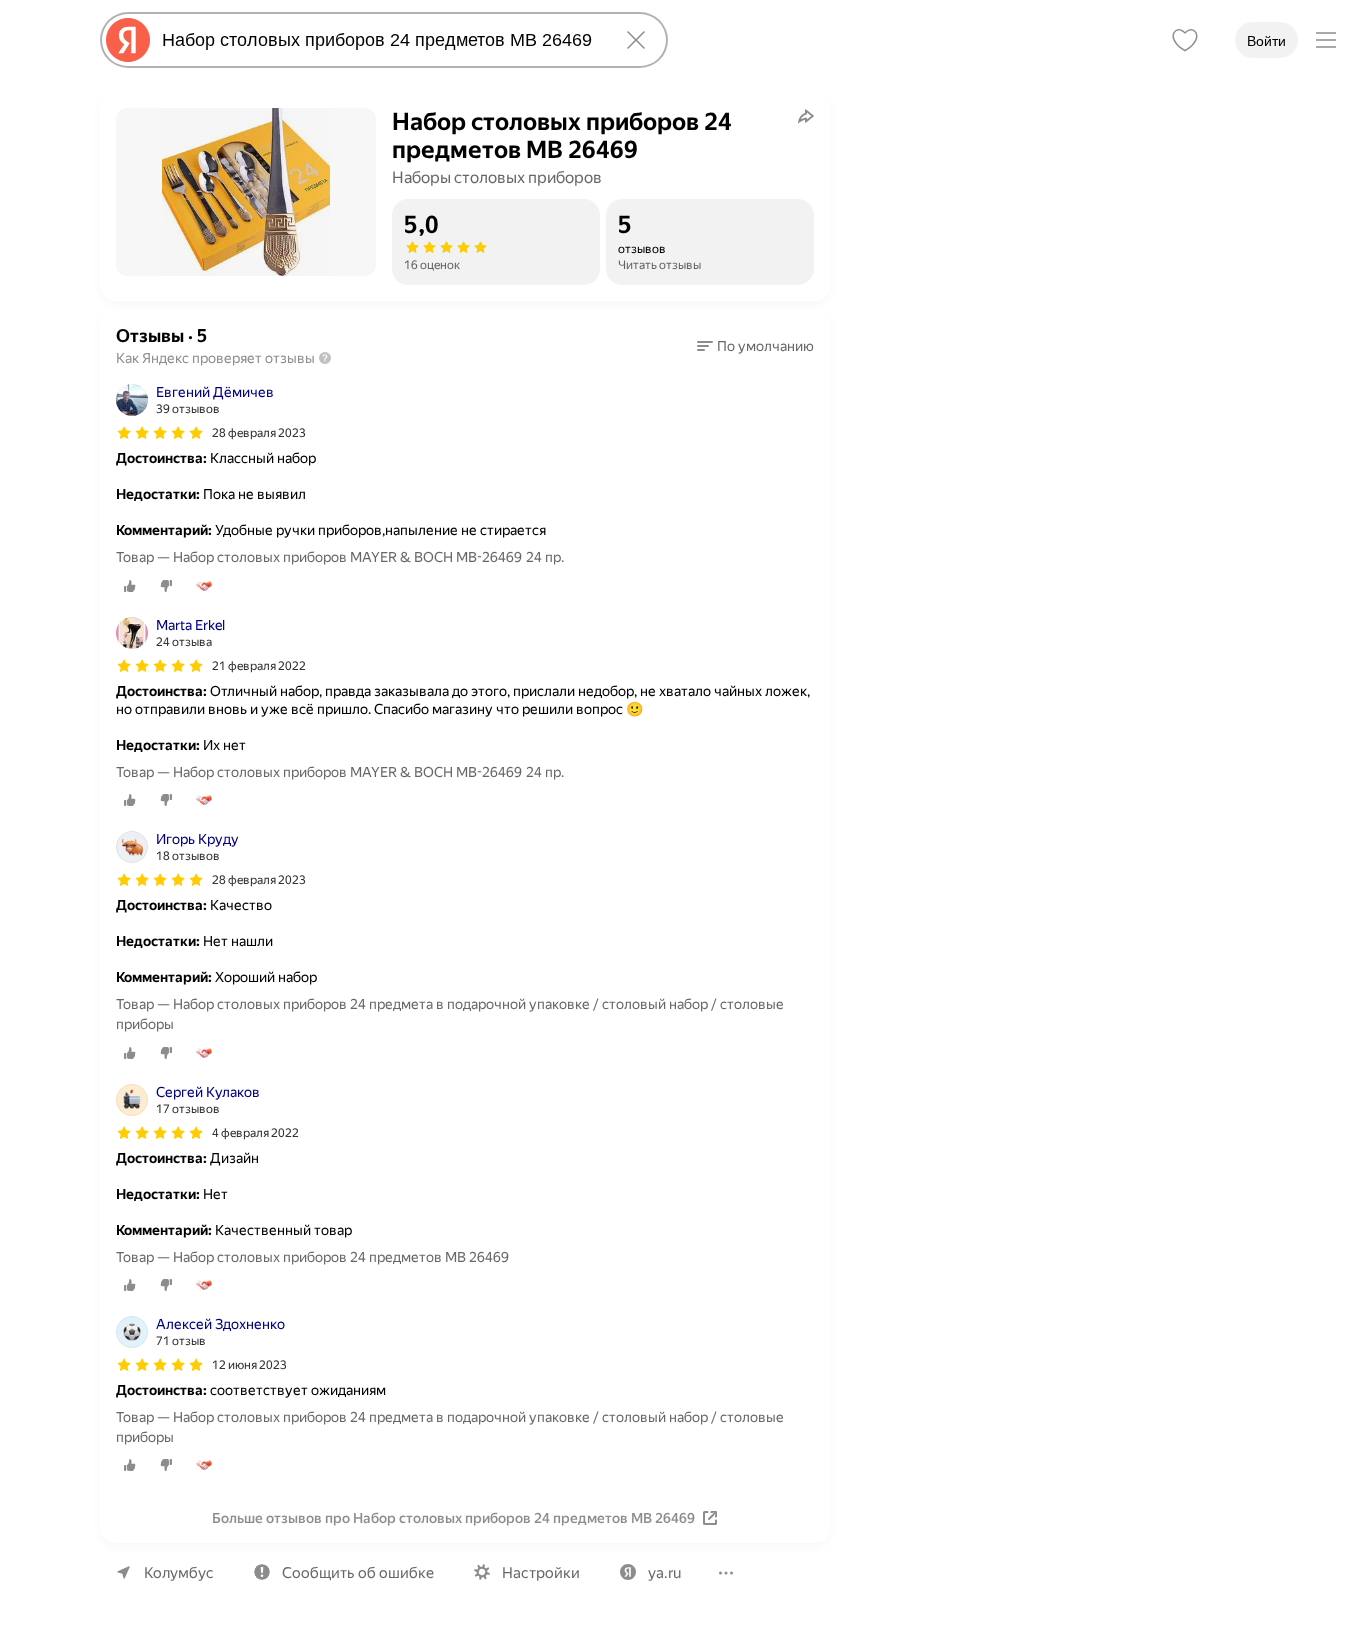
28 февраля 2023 (259, 433)
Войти (1266, 41)
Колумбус (179, 1573)
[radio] (130, 586)
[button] (755, 346)
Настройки (541, 1573)
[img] (160, 433)
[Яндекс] (128, 40)
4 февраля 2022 (255, 1133)
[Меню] (1326, 40)
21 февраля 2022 (259, 666)
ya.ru (664, 1573)
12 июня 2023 (249, 1365)
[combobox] (380, 40)
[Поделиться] (806, 116)
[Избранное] (1185, 40)
